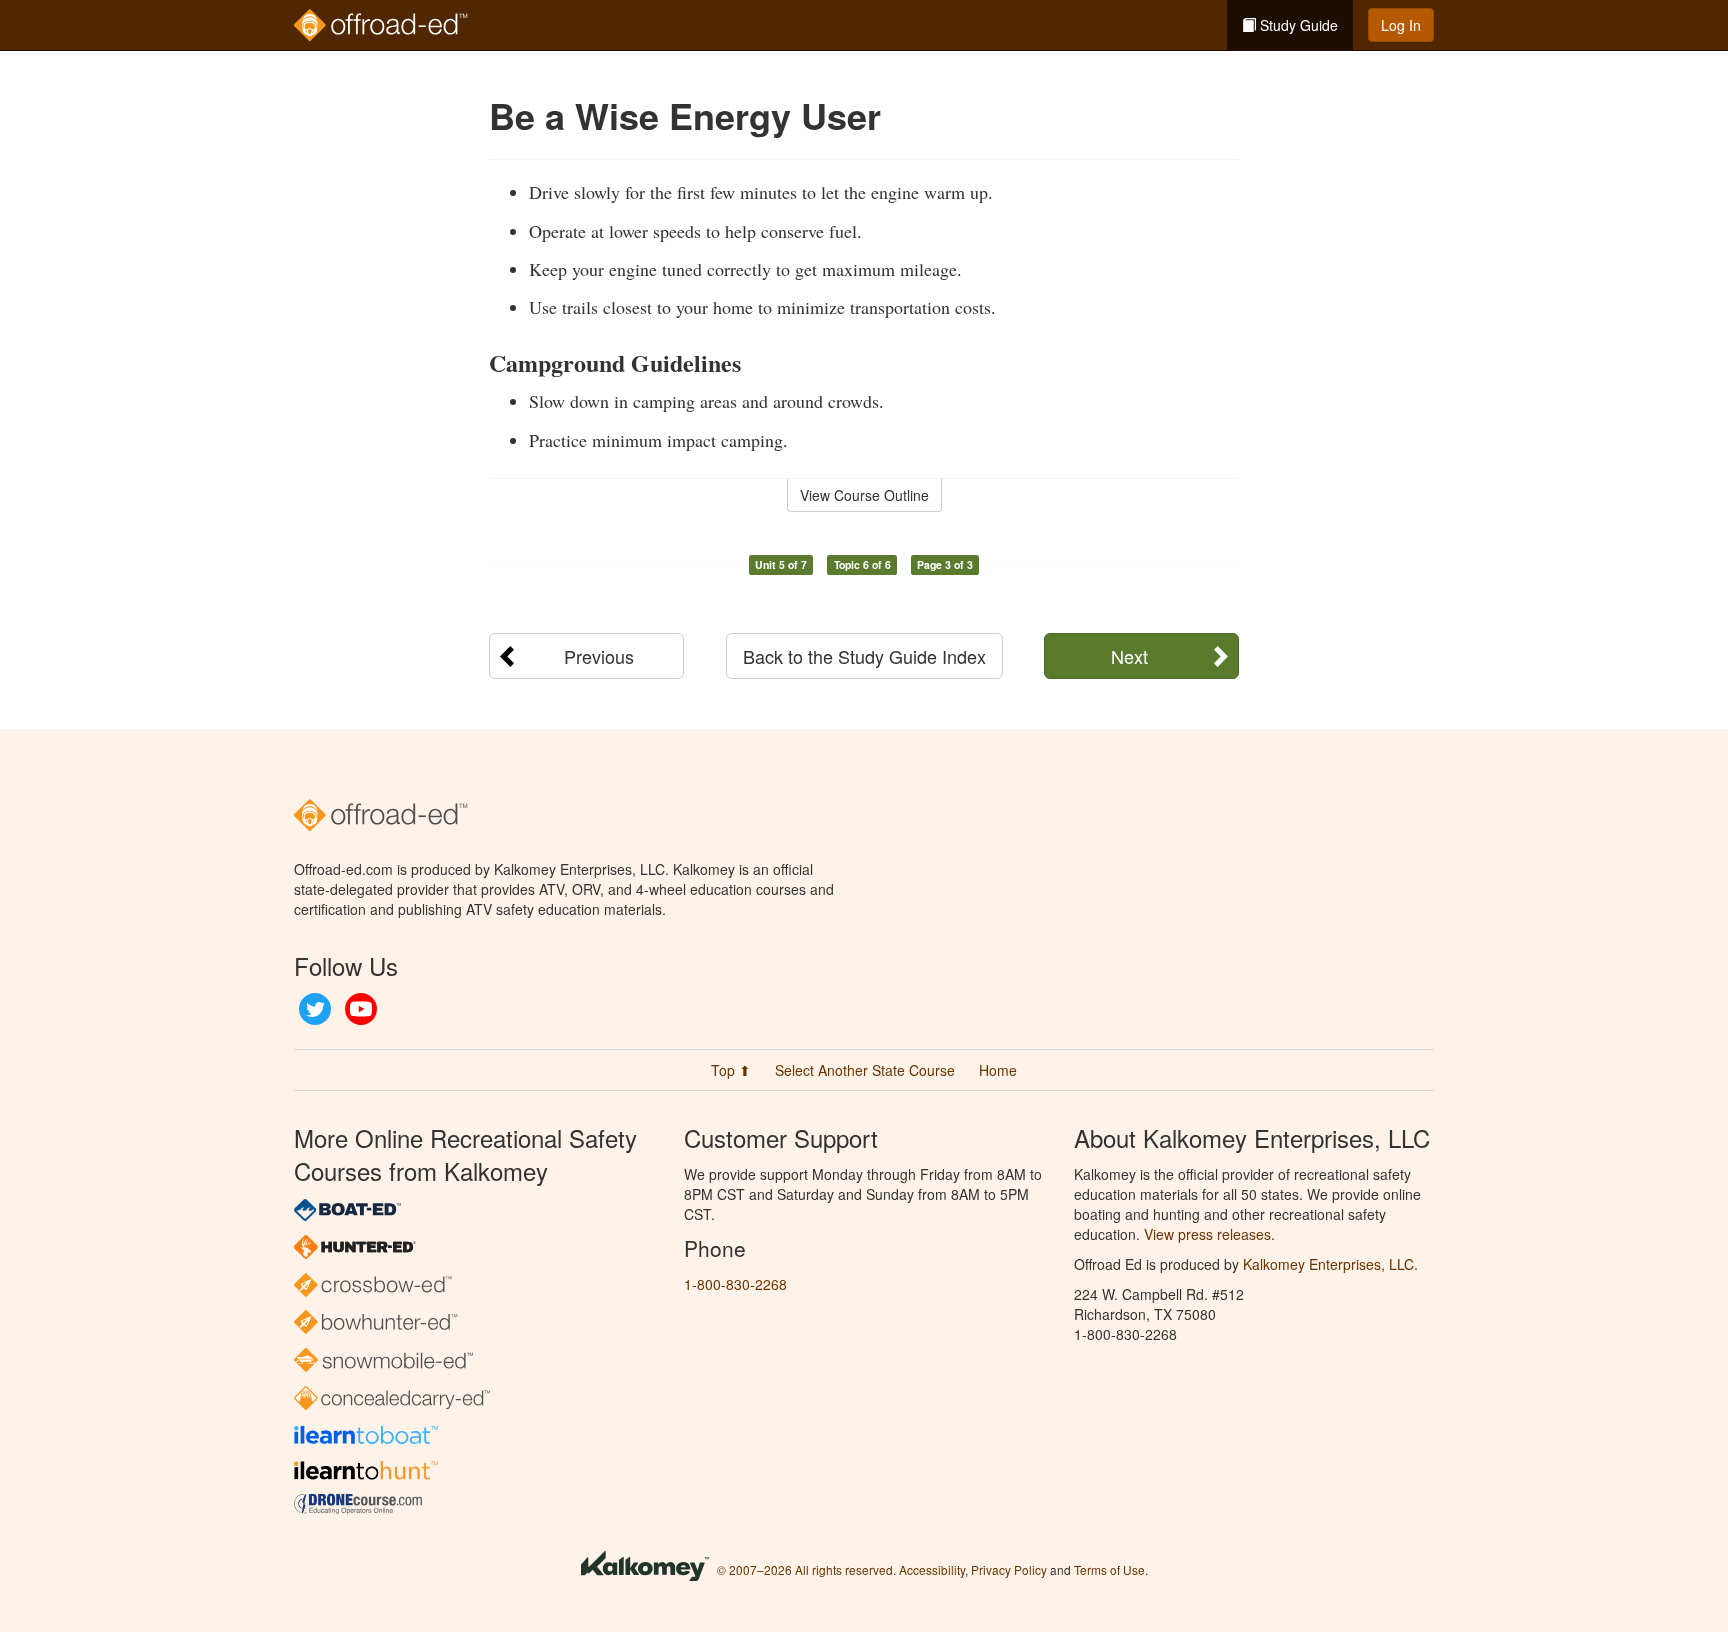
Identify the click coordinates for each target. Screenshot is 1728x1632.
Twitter (315, 1009)
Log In (1401, 25)
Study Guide (1297, 25)
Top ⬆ (731, 1070)
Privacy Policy (1009, 1569)
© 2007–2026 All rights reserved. (806, 1569)
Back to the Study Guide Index (864, 656)
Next (1129, 656)
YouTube (361, 1009)
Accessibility (932, 1569)
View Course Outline (864, 495)
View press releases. (1209, 1234)
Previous (599, 656)
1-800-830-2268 (735, 1284)
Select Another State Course (865, 1070)
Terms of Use (1109, 1569)
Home (998, 1070)
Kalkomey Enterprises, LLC (1328, 1264)
